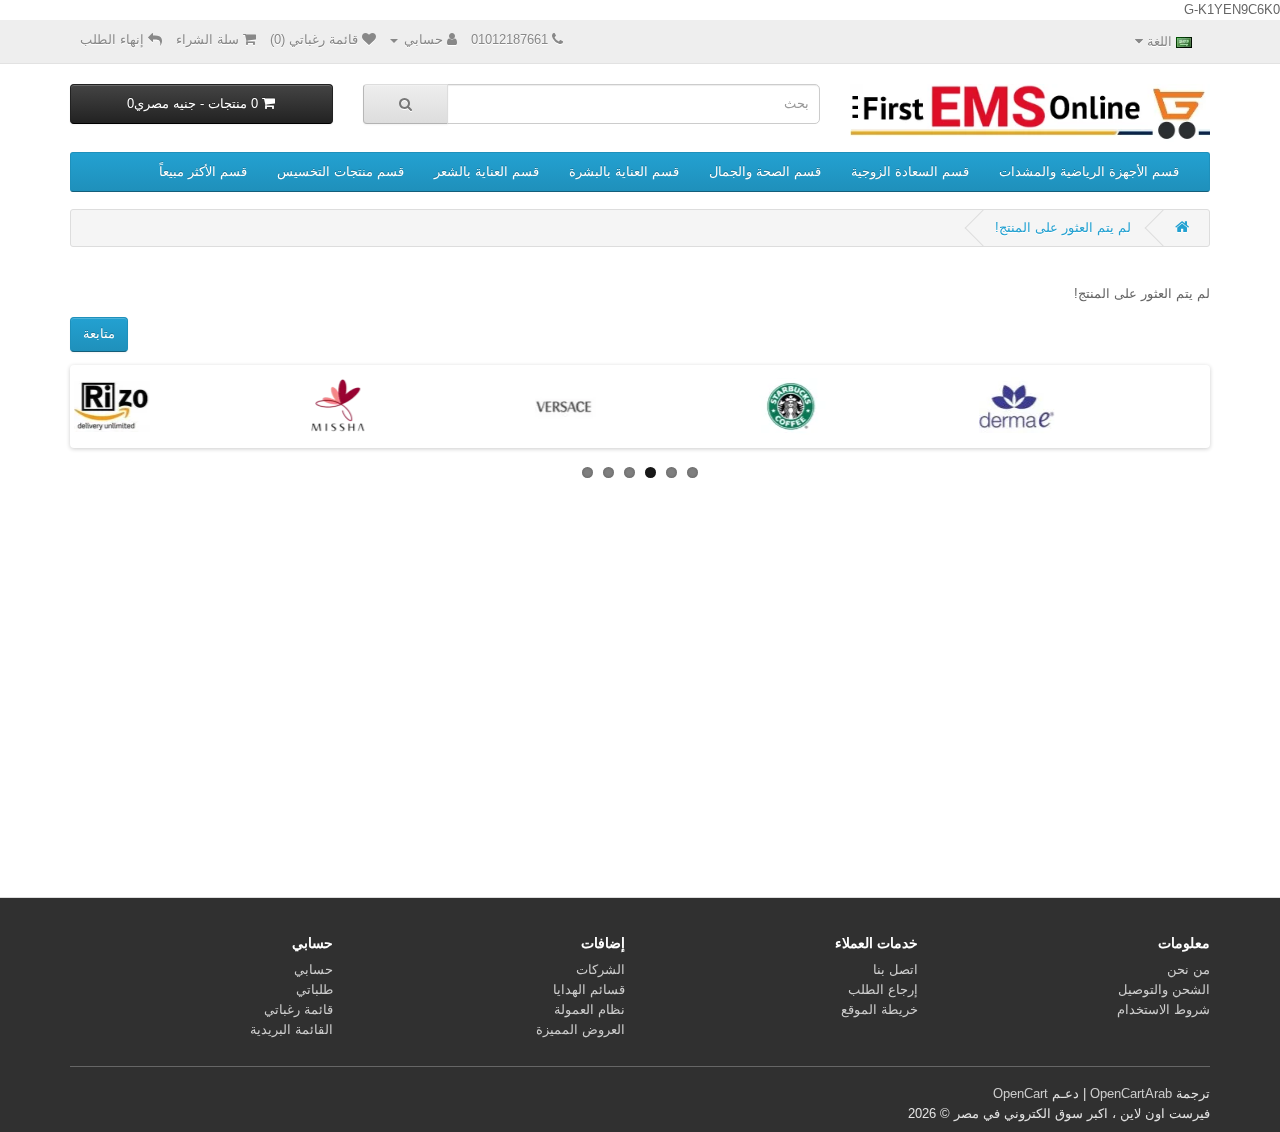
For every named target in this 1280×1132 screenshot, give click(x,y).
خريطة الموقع (879, 1009)
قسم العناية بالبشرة (624, 171)
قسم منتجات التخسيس (340, 171)
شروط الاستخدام (1163, 1009)
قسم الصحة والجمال (765, 171)
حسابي (313, 969)
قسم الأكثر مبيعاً (203, 171)
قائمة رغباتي (298, 1009)
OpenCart (1020, 1093)
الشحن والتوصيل (1164, 989)
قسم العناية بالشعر (486, 171)
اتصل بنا (895, 969)
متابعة (99, 333)
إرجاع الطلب (883, 989)
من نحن (1188, 969)
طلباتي (314, 989)
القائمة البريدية (291, 1029)
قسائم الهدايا (589, 989)
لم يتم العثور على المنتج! (1063, 227)
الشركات (600, 969)
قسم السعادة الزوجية (910, 171)
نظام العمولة (589, 1009)
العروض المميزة (580, 1029)
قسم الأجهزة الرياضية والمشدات (1089, 171)
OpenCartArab (1131, 1093)
